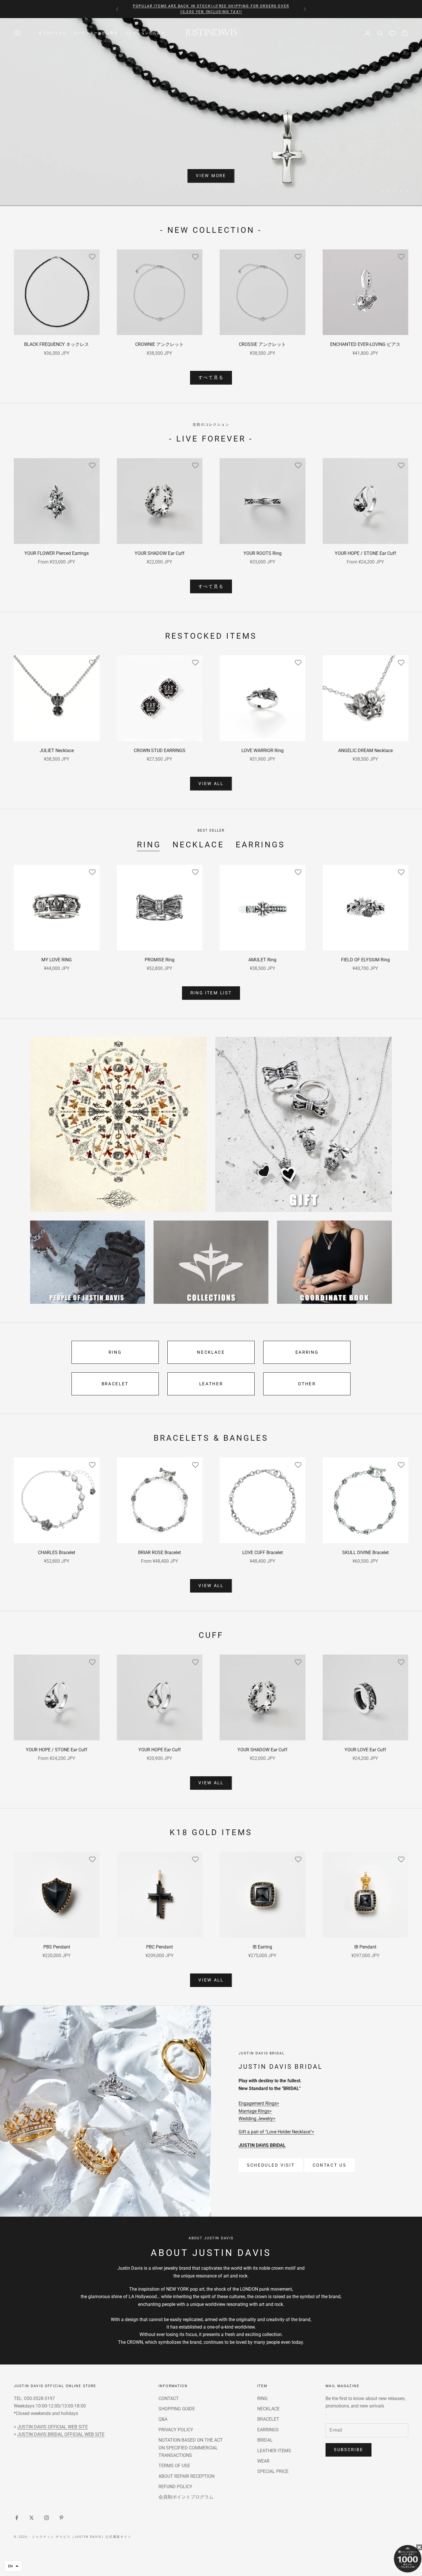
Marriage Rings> (255, 2111)
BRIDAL (265, 2440)
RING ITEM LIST (211, 993)
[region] (211, 112)
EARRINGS (260, 845)
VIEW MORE (211, 176)
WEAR (263, 2461)
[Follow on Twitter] (32, 2518)
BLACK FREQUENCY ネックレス (57, 344)
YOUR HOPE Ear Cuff (160, 1750)
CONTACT (169, 2398)
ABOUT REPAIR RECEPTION (186, 2476)
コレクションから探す (145, 33)
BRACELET (115, 1384)
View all (211, 784)
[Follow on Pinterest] (61, 2518)
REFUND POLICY (175, 2487)
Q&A (163, 2419)
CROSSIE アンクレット (262, 344)
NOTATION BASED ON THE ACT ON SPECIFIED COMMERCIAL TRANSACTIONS (191, 2448)
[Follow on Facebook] (17, 2518)
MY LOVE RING (57, 960)
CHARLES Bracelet (57, 1553)
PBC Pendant (159, 1947)
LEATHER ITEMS (274, 2451)
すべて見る (211, 377)
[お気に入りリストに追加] (92, 257)
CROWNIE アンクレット (159, 344)
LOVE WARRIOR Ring (263, 750)
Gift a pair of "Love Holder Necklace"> (276, 2132)
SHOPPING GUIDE (177, 2409)
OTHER (307, 1384)
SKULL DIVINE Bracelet (365, 1553)
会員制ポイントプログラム (186, 2497)
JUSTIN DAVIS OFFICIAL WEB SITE (53, 2427)
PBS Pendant (57, 1947)
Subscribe (349, 2450)
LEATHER (211, 1384)
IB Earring (262, 1947)
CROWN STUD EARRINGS (160, 750)
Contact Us (330, 2165)
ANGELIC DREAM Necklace (365, 750)
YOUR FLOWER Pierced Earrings (57, 553)
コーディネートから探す (96, 33)
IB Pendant (365, 1947)
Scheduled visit (271, 2165)
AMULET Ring (262, 960)
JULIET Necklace (57, 750)
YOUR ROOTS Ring (263, 553)
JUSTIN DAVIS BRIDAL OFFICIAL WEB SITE (61, 2434)
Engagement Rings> (259, 2103)
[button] (13, 2566)
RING (149, 845)
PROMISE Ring (160, 960)
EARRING (307, 1352)
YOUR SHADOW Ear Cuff (160, 553)
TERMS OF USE (174, 2466)
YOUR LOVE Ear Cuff (365, 1750)
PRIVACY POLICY (176, 2430)
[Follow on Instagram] (47, 2518)
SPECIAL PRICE (273, 2471)
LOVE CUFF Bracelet (263, 1553)
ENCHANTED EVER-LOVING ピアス (365, 344)
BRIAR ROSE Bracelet (159, 1553)
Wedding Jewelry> (257, 2119)
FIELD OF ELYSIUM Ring (365, 960)
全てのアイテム (53, 33)
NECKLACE (198, 845)
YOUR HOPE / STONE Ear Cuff (365, 553)
